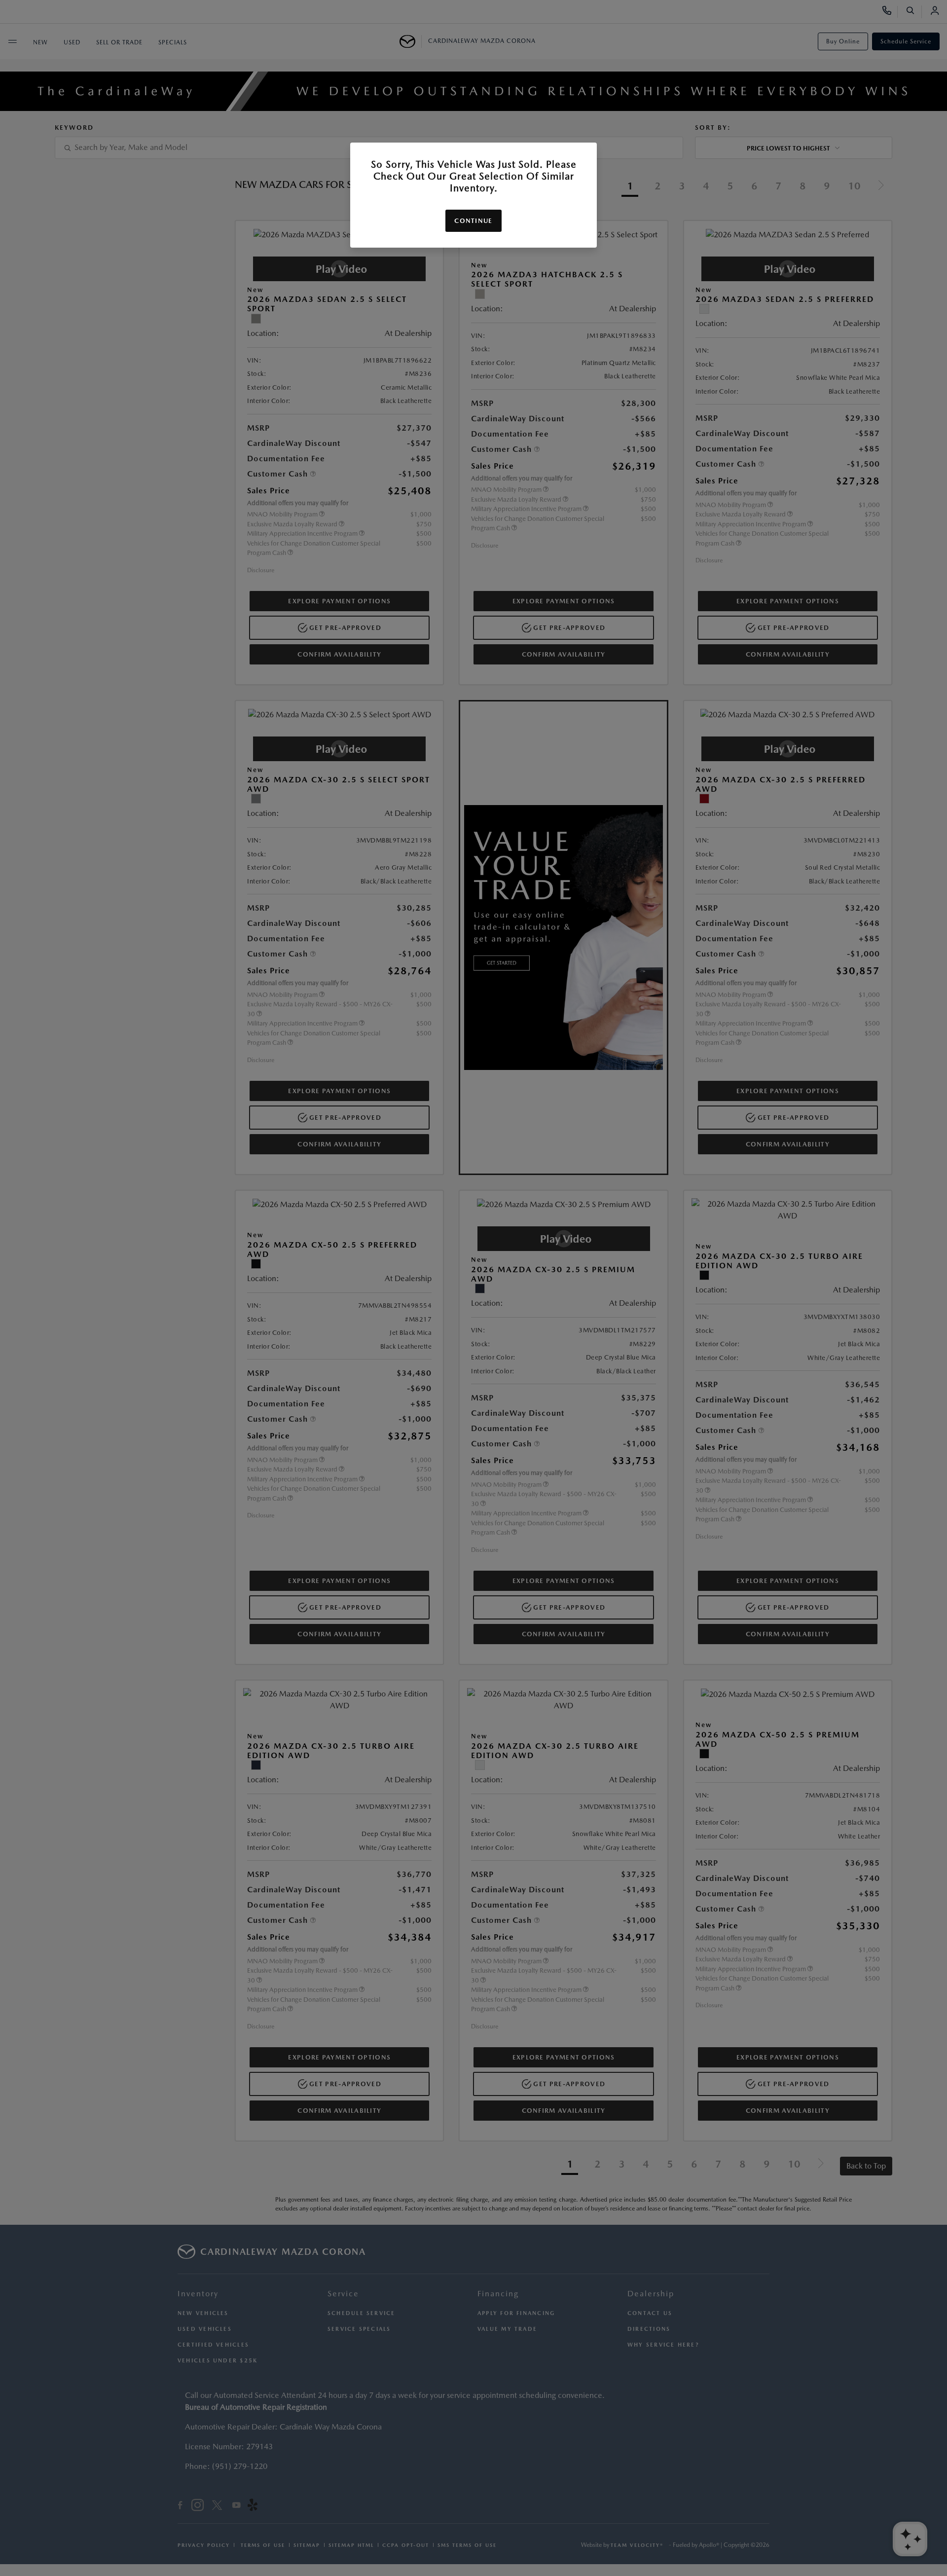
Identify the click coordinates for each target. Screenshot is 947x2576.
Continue (473, 221)
